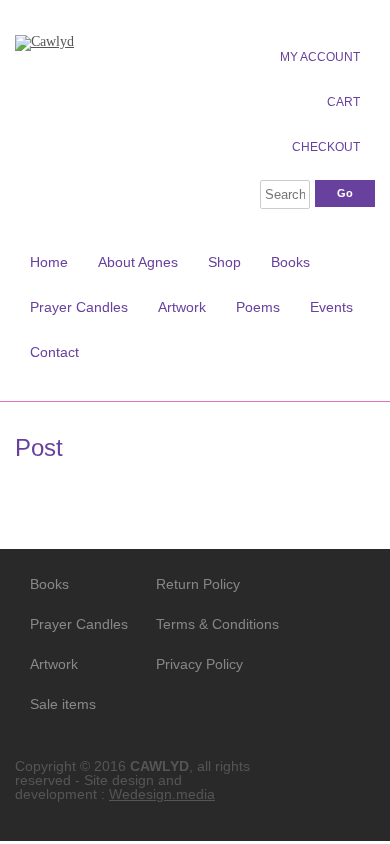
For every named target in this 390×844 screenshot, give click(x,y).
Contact (54, 352)
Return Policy (198, 584)
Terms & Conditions (204, 624)
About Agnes (138, 262)
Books (290, 262)
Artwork (182, 307)
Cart (343, 102)
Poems (258, 307)
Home (49, 262)
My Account (320, 57)
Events (331, 307)
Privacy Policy (199, 664)
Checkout (326, 147)
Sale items (63, 704)
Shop (224, 262)
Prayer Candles (79, 307)
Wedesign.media (162, 794)
